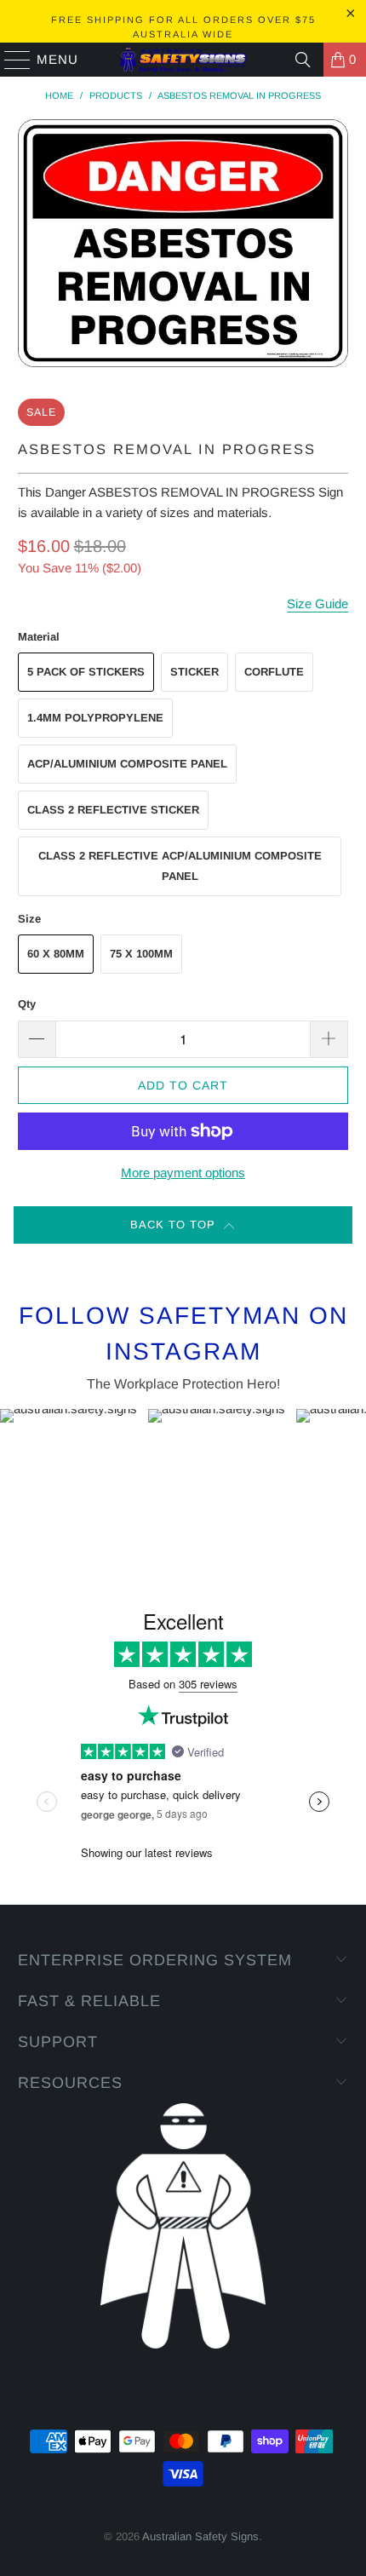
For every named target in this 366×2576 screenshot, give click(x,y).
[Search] (303, 60)
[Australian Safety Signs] (183, 60)
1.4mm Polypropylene (95, 718)
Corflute (274, 672)
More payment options (183, 1173)
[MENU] (10, 60)
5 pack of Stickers (86, 672)
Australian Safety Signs (200, 2536)
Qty (27, 1004)
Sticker (194, 672)
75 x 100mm (141, 954)
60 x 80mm (56, 954)
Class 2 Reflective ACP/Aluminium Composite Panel (180, 866)
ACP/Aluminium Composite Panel (127, 764)
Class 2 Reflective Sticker (113, 810)
